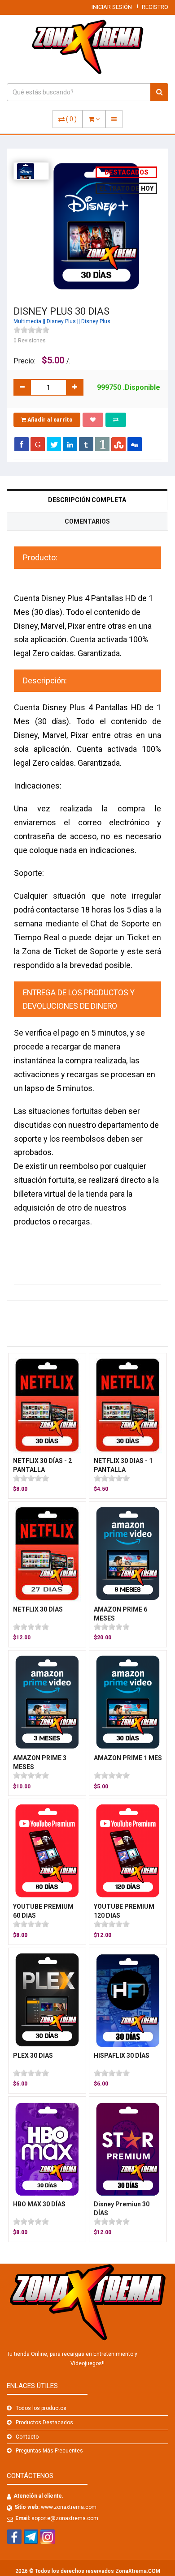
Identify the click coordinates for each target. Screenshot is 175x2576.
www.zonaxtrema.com (69, 2507)
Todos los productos (41, 2408)
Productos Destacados (44, 2422)
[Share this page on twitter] (54, 444)
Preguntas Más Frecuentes (49, 2451)
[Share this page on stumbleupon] (118, 444)
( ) (71, 119)
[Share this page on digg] (135, 444)
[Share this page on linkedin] (70, 444)
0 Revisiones (30, 341)
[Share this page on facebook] (22, 444)
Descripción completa (87, 500)
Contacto (27, 2437)
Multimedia (27, 321)
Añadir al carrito (49, 420)
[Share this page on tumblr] (86, 444)
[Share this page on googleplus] (38, 444)
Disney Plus (61, 321)
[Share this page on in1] (102, 444)
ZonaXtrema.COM (138, 2571)
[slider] (31, 330)
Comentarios (87, 521)
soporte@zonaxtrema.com (65, 2518)
